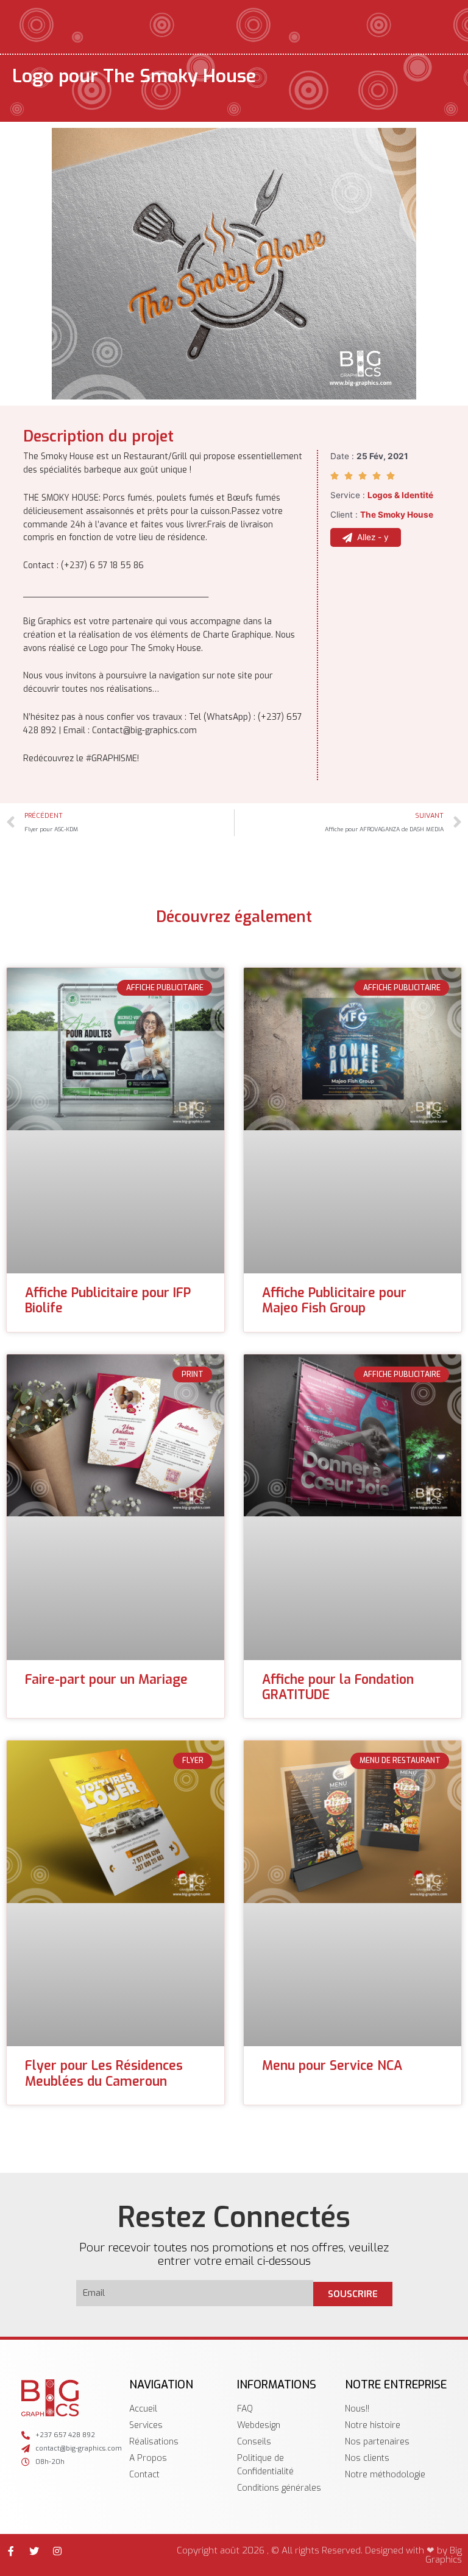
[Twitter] (34, 2551)
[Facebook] (11, 2551)
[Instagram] (57, 2551)
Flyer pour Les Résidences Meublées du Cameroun (104, 2073)
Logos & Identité (400, 495)
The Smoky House (397, 515)
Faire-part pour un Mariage (106, 1680)
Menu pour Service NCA (332, 2066)
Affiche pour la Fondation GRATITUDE (338, 1687)
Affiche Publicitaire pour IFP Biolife (108, 1300)
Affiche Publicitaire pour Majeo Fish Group (334, 1300)
